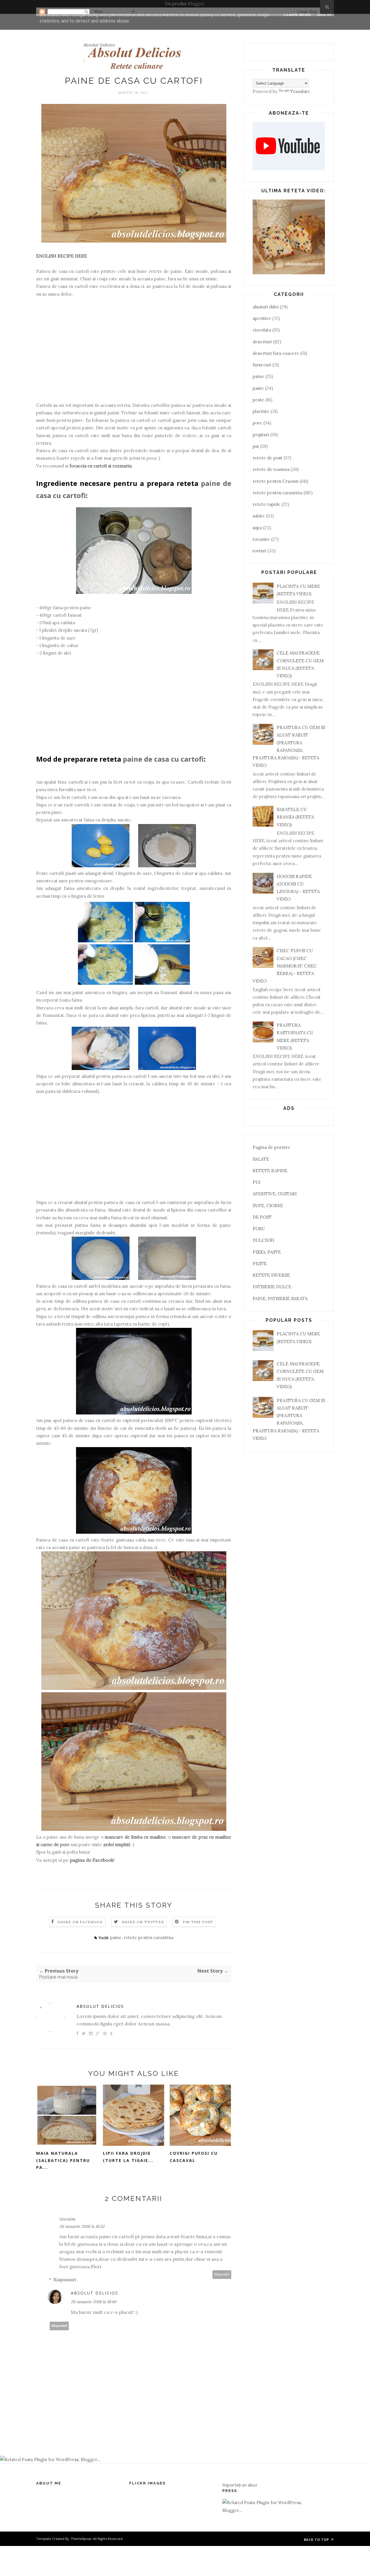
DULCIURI (263, 1240)
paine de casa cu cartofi (163, 759)
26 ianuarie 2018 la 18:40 (94, 2302)
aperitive (262, 318)
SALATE (261, 1159)
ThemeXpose (81, 2539)
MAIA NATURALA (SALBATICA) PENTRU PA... (63, 2160)
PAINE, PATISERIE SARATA (280, 1299)
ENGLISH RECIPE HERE (62, 256)
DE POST (262, 1217)
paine (116, 1937)
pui (256, 446)
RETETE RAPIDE (270, 1171)
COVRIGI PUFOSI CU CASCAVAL (194, 2157)
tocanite (261, 539)
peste (258, 400)
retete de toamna (271, 469)
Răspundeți (222, 2274)
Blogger (196, 4)
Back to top (317, 2539)
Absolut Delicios (99, 45)
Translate (300, 91)
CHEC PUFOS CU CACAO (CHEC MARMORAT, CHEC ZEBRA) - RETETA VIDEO (285, 966)
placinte (261, 411)
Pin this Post (198, 1922)
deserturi (262, 342)
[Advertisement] (134, 353)
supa (257, 528)
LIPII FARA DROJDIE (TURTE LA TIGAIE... (128, 2157)
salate (259, 516)
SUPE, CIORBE (268, 1206)
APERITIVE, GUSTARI (275, 1194)
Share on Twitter (143, 1922)
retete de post (268, 458)
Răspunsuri (65, 2280)
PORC (259, 1229)
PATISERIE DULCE (272, 1287)
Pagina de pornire (271, 1147)
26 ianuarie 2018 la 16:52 (82, 2226)
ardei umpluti (117, 1845)
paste (258, 388)
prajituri (261, 435)
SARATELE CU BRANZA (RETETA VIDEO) (295, 817)
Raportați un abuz (240, 2485)
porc (257, 423)
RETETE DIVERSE (271, 1275)
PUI (256, 1182)
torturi (259, 551)
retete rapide (267, 504)
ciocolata (262, 330)
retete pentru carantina (149, 1937)
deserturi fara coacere (276, 353)
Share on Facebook (80, 1922)
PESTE (260, 1264)
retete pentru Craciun (276, 481)
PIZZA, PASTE (267, 1252)
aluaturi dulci (266, 307)
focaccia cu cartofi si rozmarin (101, 466)
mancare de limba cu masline (135, 1837)
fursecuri (262, 365)
